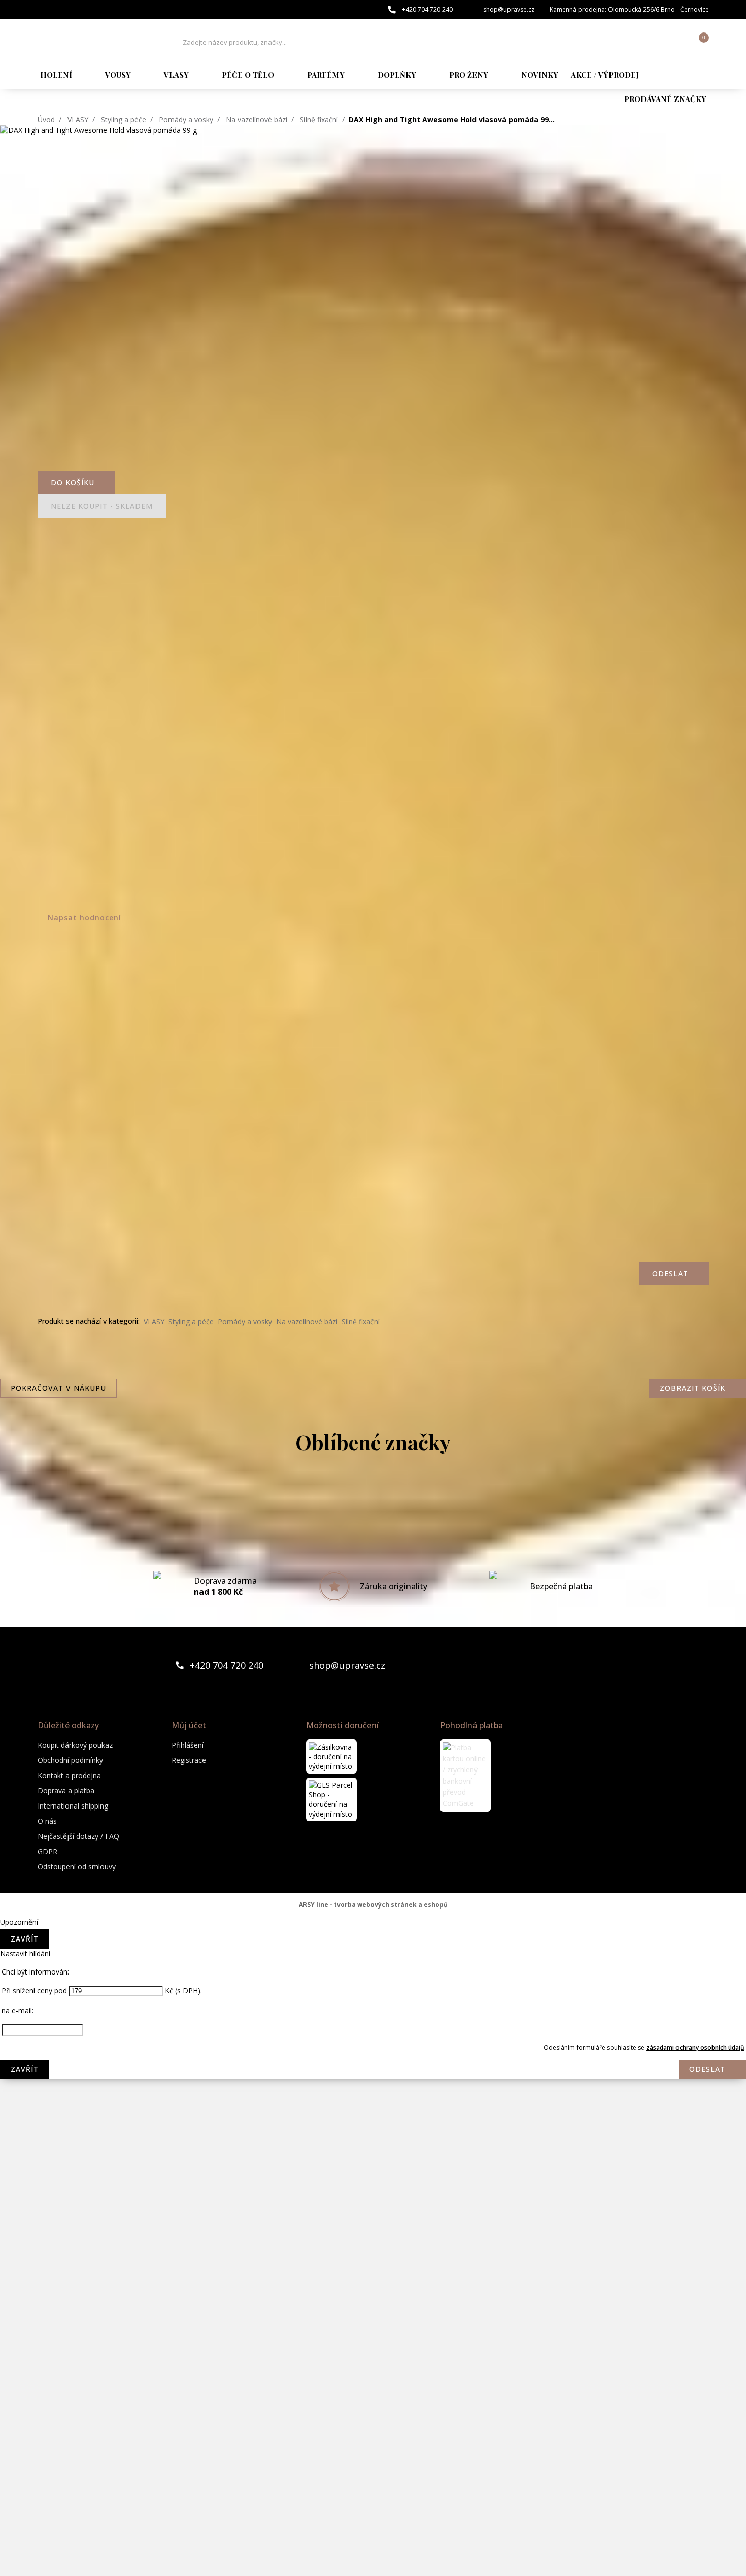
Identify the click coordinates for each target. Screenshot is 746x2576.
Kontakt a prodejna (69, 1775)
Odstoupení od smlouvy (77, 1867)
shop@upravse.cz (509, 9)
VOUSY (118, 75)
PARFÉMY (326, 75)
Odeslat (707, 2069)
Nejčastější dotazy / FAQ (78, 1836)
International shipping (73, 1806)
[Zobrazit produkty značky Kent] (373, 1906)
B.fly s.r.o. (91, 42)
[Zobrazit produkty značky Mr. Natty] (373, 2150)
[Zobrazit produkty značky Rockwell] (373, 2393)
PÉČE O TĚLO (248, 75)
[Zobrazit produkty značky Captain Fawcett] (373, 1541)
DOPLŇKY (397, 75)
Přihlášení (188, 1745)
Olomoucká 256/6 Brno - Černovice (658, 9)
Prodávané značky (665, 99)
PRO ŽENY (469, 75)
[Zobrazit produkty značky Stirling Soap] (373, 2434)
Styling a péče (124, 120)
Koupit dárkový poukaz (75, 1745)
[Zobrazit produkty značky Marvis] (373, 1947)
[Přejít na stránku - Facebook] (684, 1665)
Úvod (46, 120)
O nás (47, 1821)
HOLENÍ (56, 75)
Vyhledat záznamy (592, 42)
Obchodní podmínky (70, 1760)
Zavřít (25, 1939)
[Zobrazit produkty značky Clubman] (373, 1622)
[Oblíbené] (646, 42)
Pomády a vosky (186, 120)
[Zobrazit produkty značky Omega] (373, 2231)
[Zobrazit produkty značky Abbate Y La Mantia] (373, 1500)
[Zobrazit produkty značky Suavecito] (373, 2474)
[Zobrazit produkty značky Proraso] (373, 2271)
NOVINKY (540, 75)
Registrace (189, 1760)
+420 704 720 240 (427, 9)
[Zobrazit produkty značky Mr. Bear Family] (373, 2109)
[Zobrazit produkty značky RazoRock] (373, 2312)
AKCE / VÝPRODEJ (605, 75)
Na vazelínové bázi (257, 120)
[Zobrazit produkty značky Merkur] (373, 1987)
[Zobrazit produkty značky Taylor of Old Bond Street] (373, 2515)
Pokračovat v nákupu (58, 1388)
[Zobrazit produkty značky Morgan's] (373, 2068)
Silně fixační (319, 120)
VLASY (176, 75)
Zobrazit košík (692, 1388)
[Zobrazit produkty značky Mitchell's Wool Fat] (373, 2028)
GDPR (47, 1851)
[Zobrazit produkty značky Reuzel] (373, 2353)
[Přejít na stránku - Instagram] (701, 1665)
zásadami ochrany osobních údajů (695, 2047)
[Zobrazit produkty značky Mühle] (373, 2190)
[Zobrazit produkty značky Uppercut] (373, 2556)
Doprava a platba (66, 1791)
